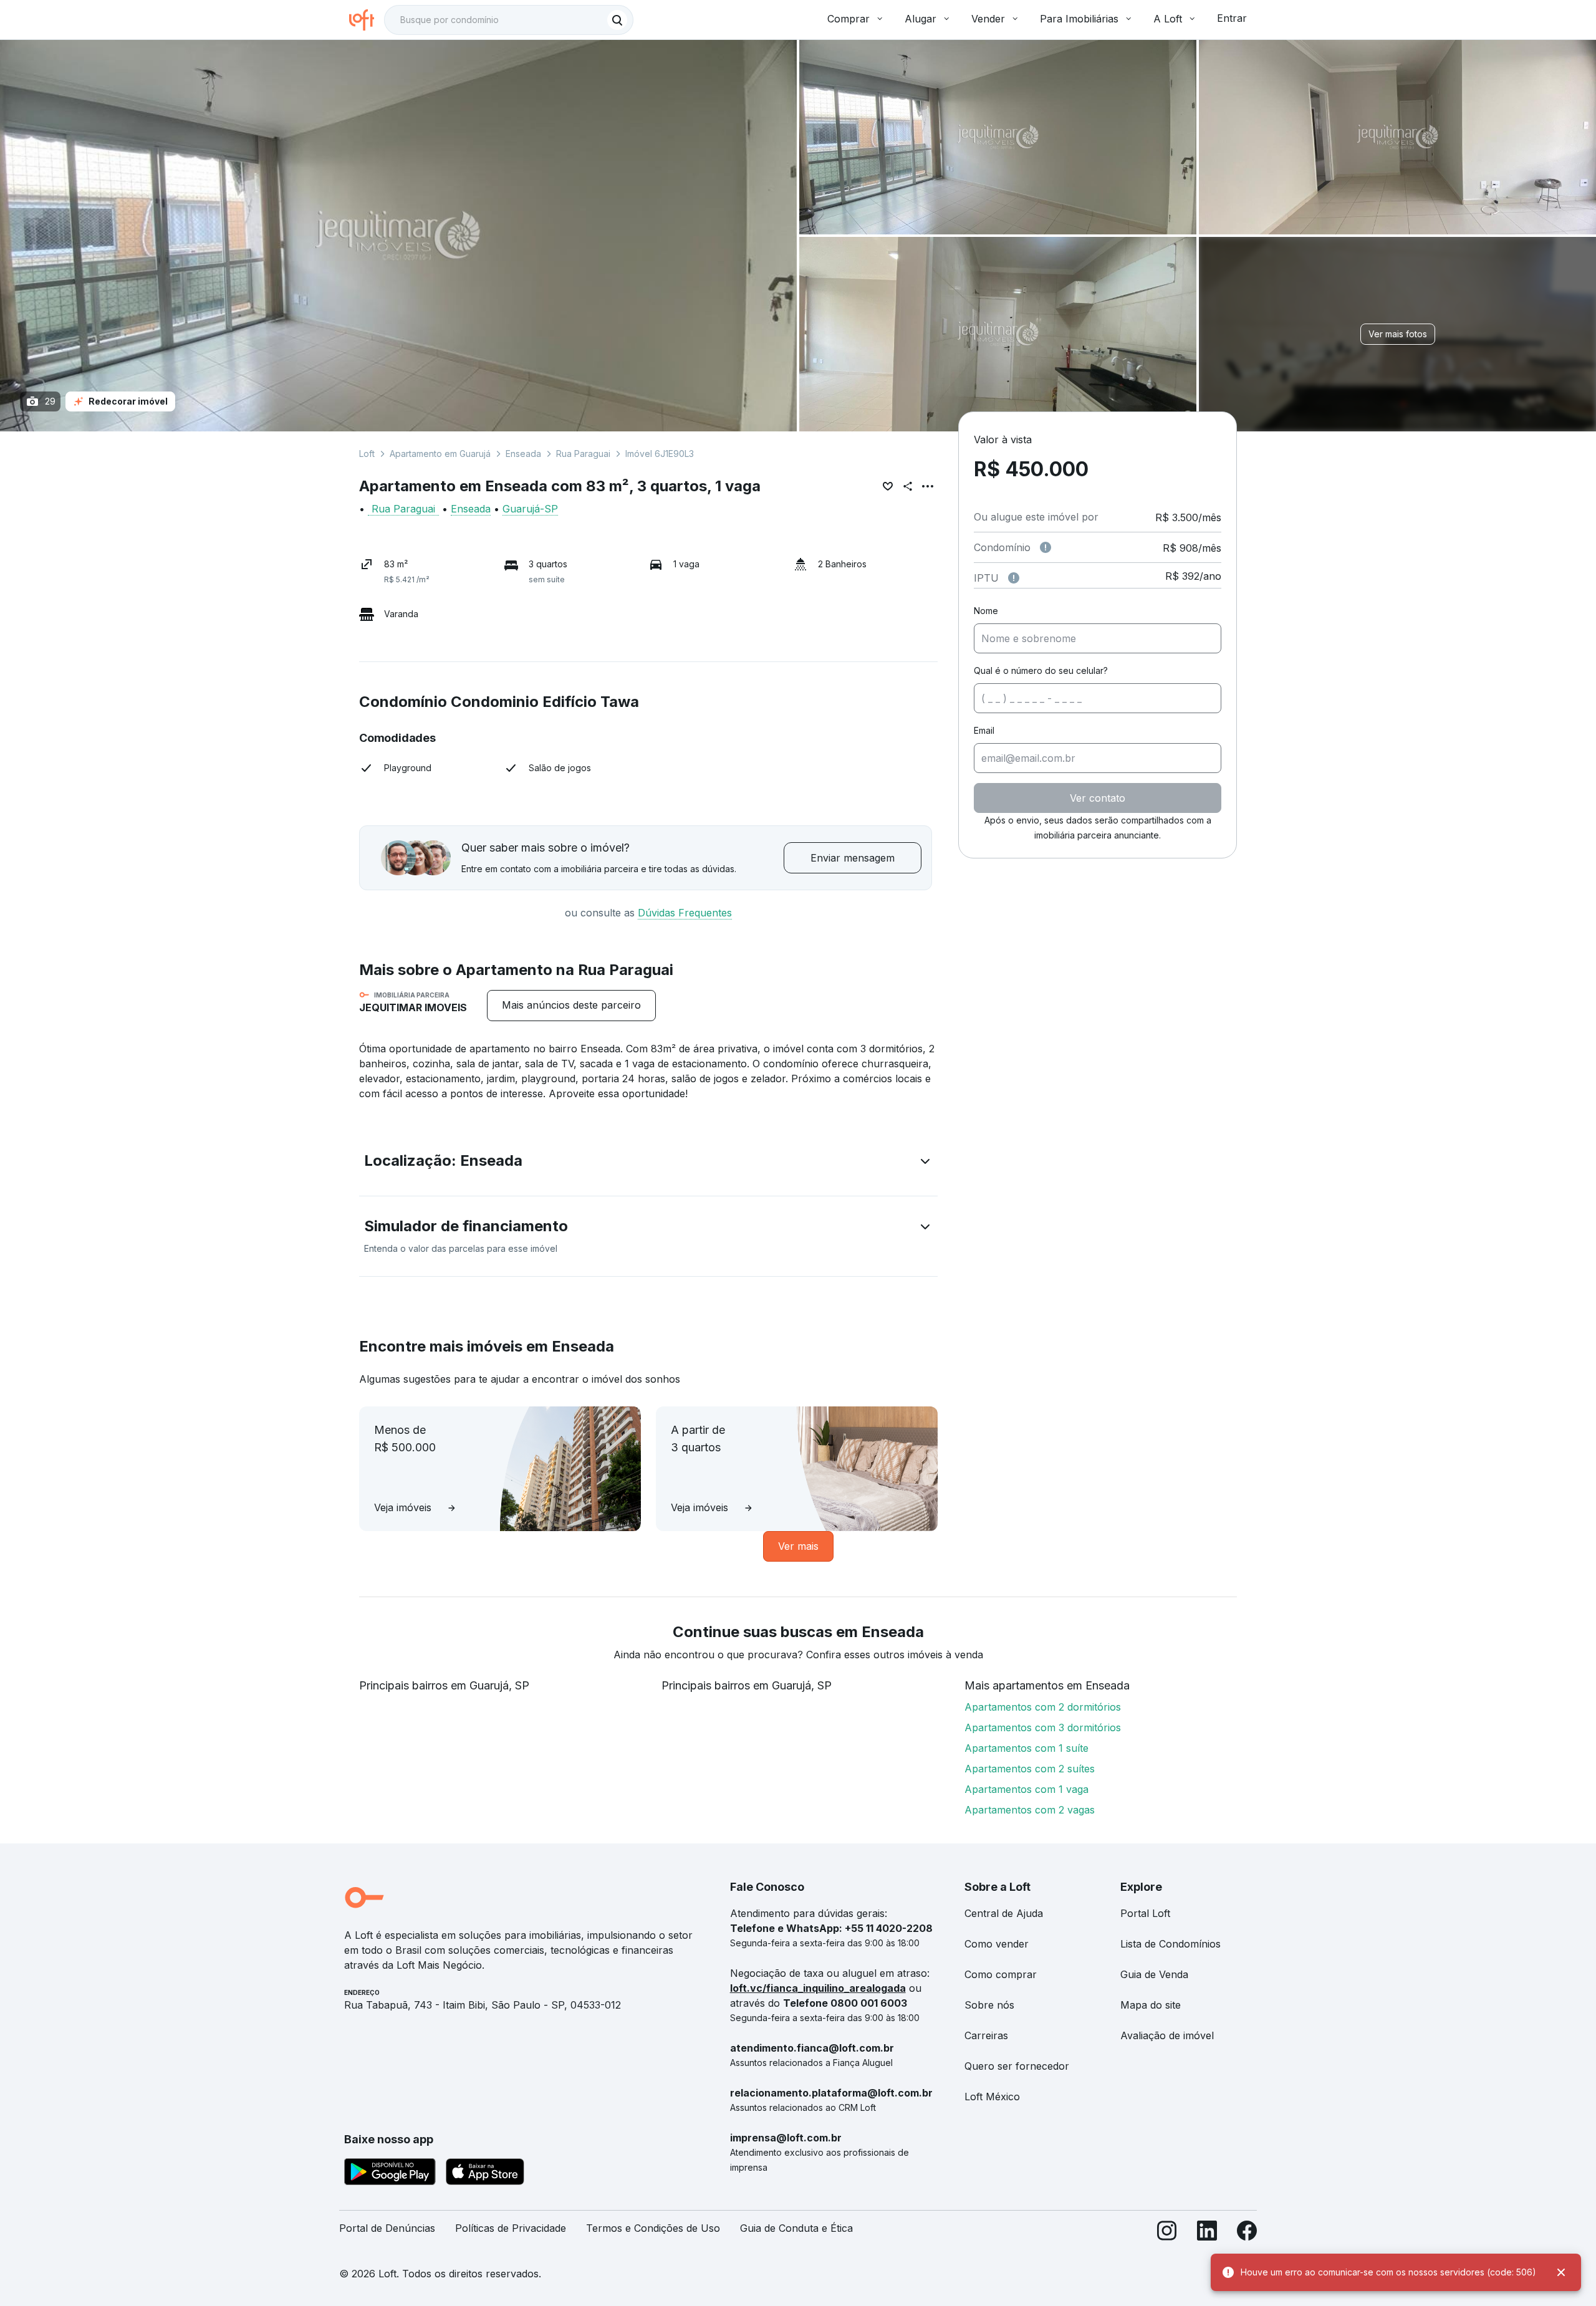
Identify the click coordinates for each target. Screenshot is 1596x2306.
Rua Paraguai (583, 454)
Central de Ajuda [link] (1004, 1913)
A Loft (1168, 19)
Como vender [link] (997, 1944)
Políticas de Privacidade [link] (511, 2228)
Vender (988, 19)
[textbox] (509, 20)
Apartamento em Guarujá (440, 454)
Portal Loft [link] (1145, 1913)
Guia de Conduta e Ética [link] (796, 2228)
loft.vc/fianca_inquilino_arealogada (818, 1988)
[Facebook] (1247, 2233)
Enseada (523, 454)
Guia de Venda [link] (1154, 1974)
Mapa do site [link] (1151, 2005)
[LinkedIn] (1207, 2233)
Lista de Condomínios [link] (1171, 1944)
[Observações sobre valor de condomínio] (1046, 547)
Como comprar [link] (1001, 1974)
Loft (367, 454)
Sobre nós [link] (989, 2005)
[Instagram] (1167, 2233)
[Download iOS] (485, 2174)
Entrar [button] (1232, 18)
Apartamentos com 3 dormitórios (1043, 1727)
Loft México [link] (992, 2097)
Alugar (921, 19)
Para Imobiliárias (1079, 19)
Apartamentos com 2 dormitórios (1043, 1707)
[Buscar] (617, 20)
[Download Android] (390, 2174)
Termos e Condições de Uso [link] (653, 2228)
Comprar (848, 19)
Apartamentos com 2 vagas (1030, 1810)
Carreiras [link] (986, 2035)
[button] (648, 1163)
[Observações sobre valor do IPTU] (1014, 578)
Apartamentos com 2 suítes (1030, 1769)
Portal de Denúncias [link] (387, 2228)
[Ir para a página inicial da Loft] (367, 20)
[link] (571, 1005)
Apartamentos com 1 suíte (1026, 1748)
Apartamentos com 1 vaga (1026, 1789)
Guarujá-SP (530, 509)
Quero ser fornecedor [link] (1017, 2066)
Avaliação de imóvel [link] (1167, 2035)
